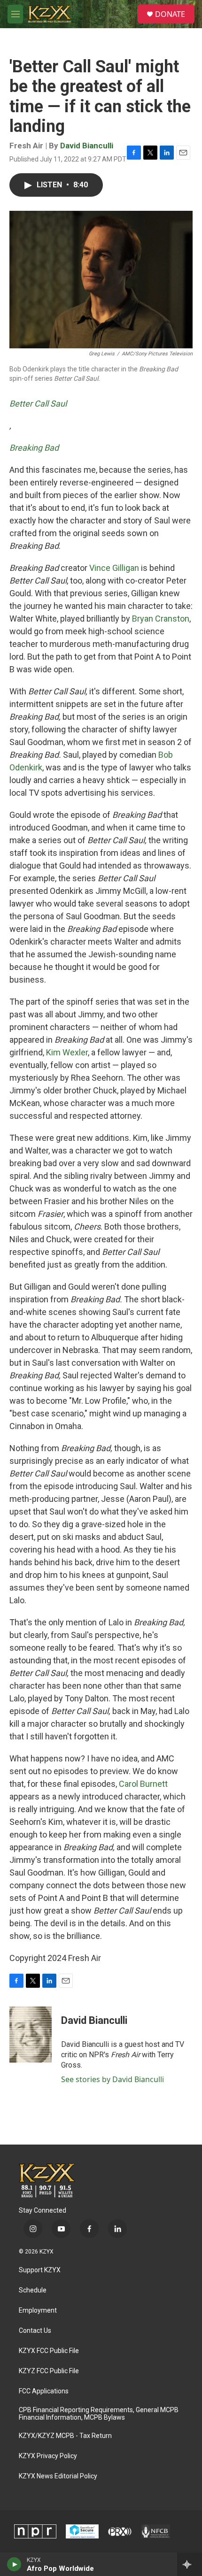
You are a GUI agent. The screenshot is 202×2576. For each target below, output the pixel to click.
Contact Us (35, 2331)
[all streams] (190, 2564)
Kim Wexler (67, 1052)
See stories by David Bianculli (113, 2079)
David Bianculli (87, 146)
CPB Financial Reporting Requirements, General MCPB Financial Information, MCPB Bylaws (99, 2414)
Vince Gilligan (114, 568)
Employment (38, 2311)
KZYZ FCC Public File (49, 2371)
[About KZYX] (82, 2531)
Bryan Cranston (161, 619)
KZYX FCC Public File (49, 2351)
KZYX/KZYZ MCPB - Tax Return (65, 2436)
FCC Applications (44, 2391)
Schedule (33, 2290)
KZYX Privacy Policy (48, 2456)
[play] (14, 2564)
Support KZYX (40, 2270)
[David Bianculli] (31, 2035)
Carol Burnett (143, 1784)
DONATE (170, 14)
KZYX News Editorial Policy (58, 2476)
